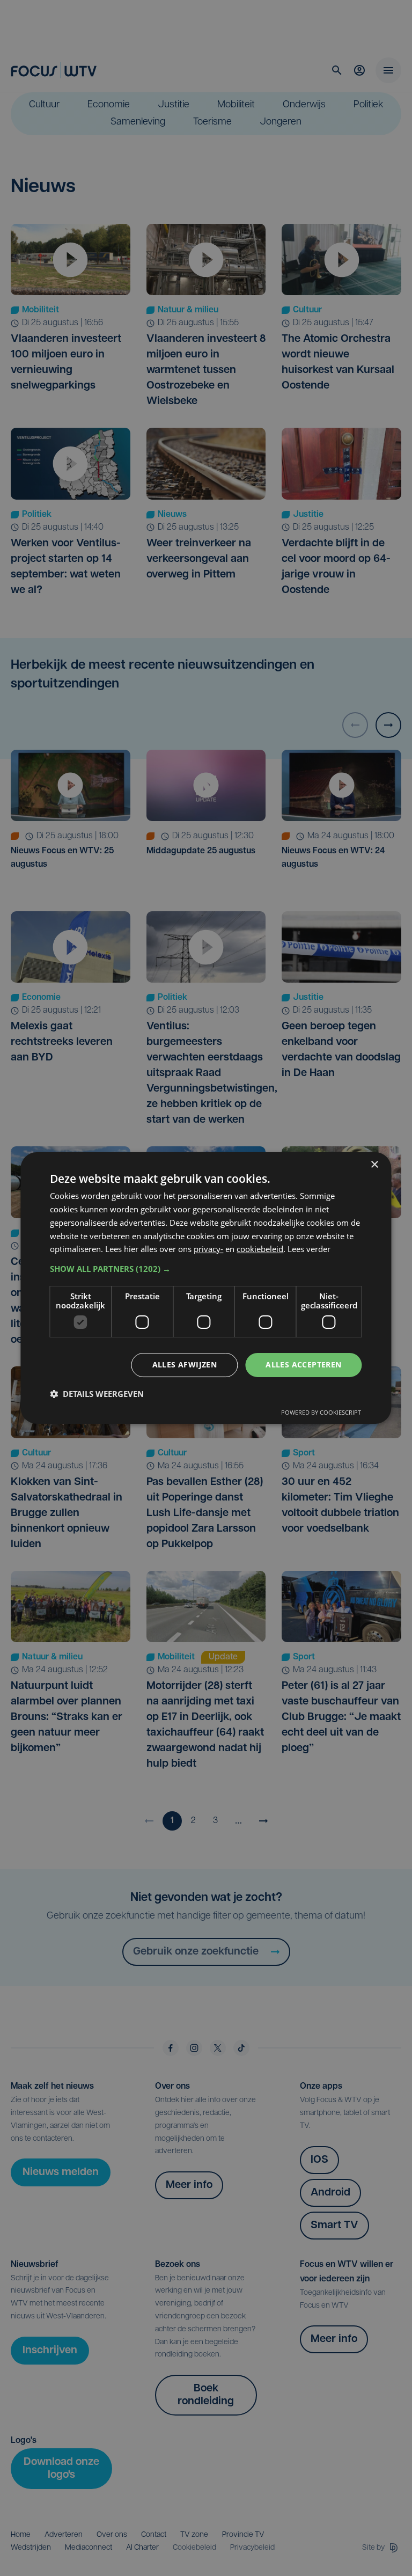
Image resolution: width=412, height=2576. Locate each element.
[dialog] (206, 1288)
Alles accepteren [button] (303, 1364)
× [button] (374, 1165)
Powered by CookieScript (321, 1412)
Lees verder (309, 1249)
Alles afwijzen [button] (185, 1364)
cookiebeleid (260, 1249)
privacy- (208, 1249)
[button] (206, 1269)
